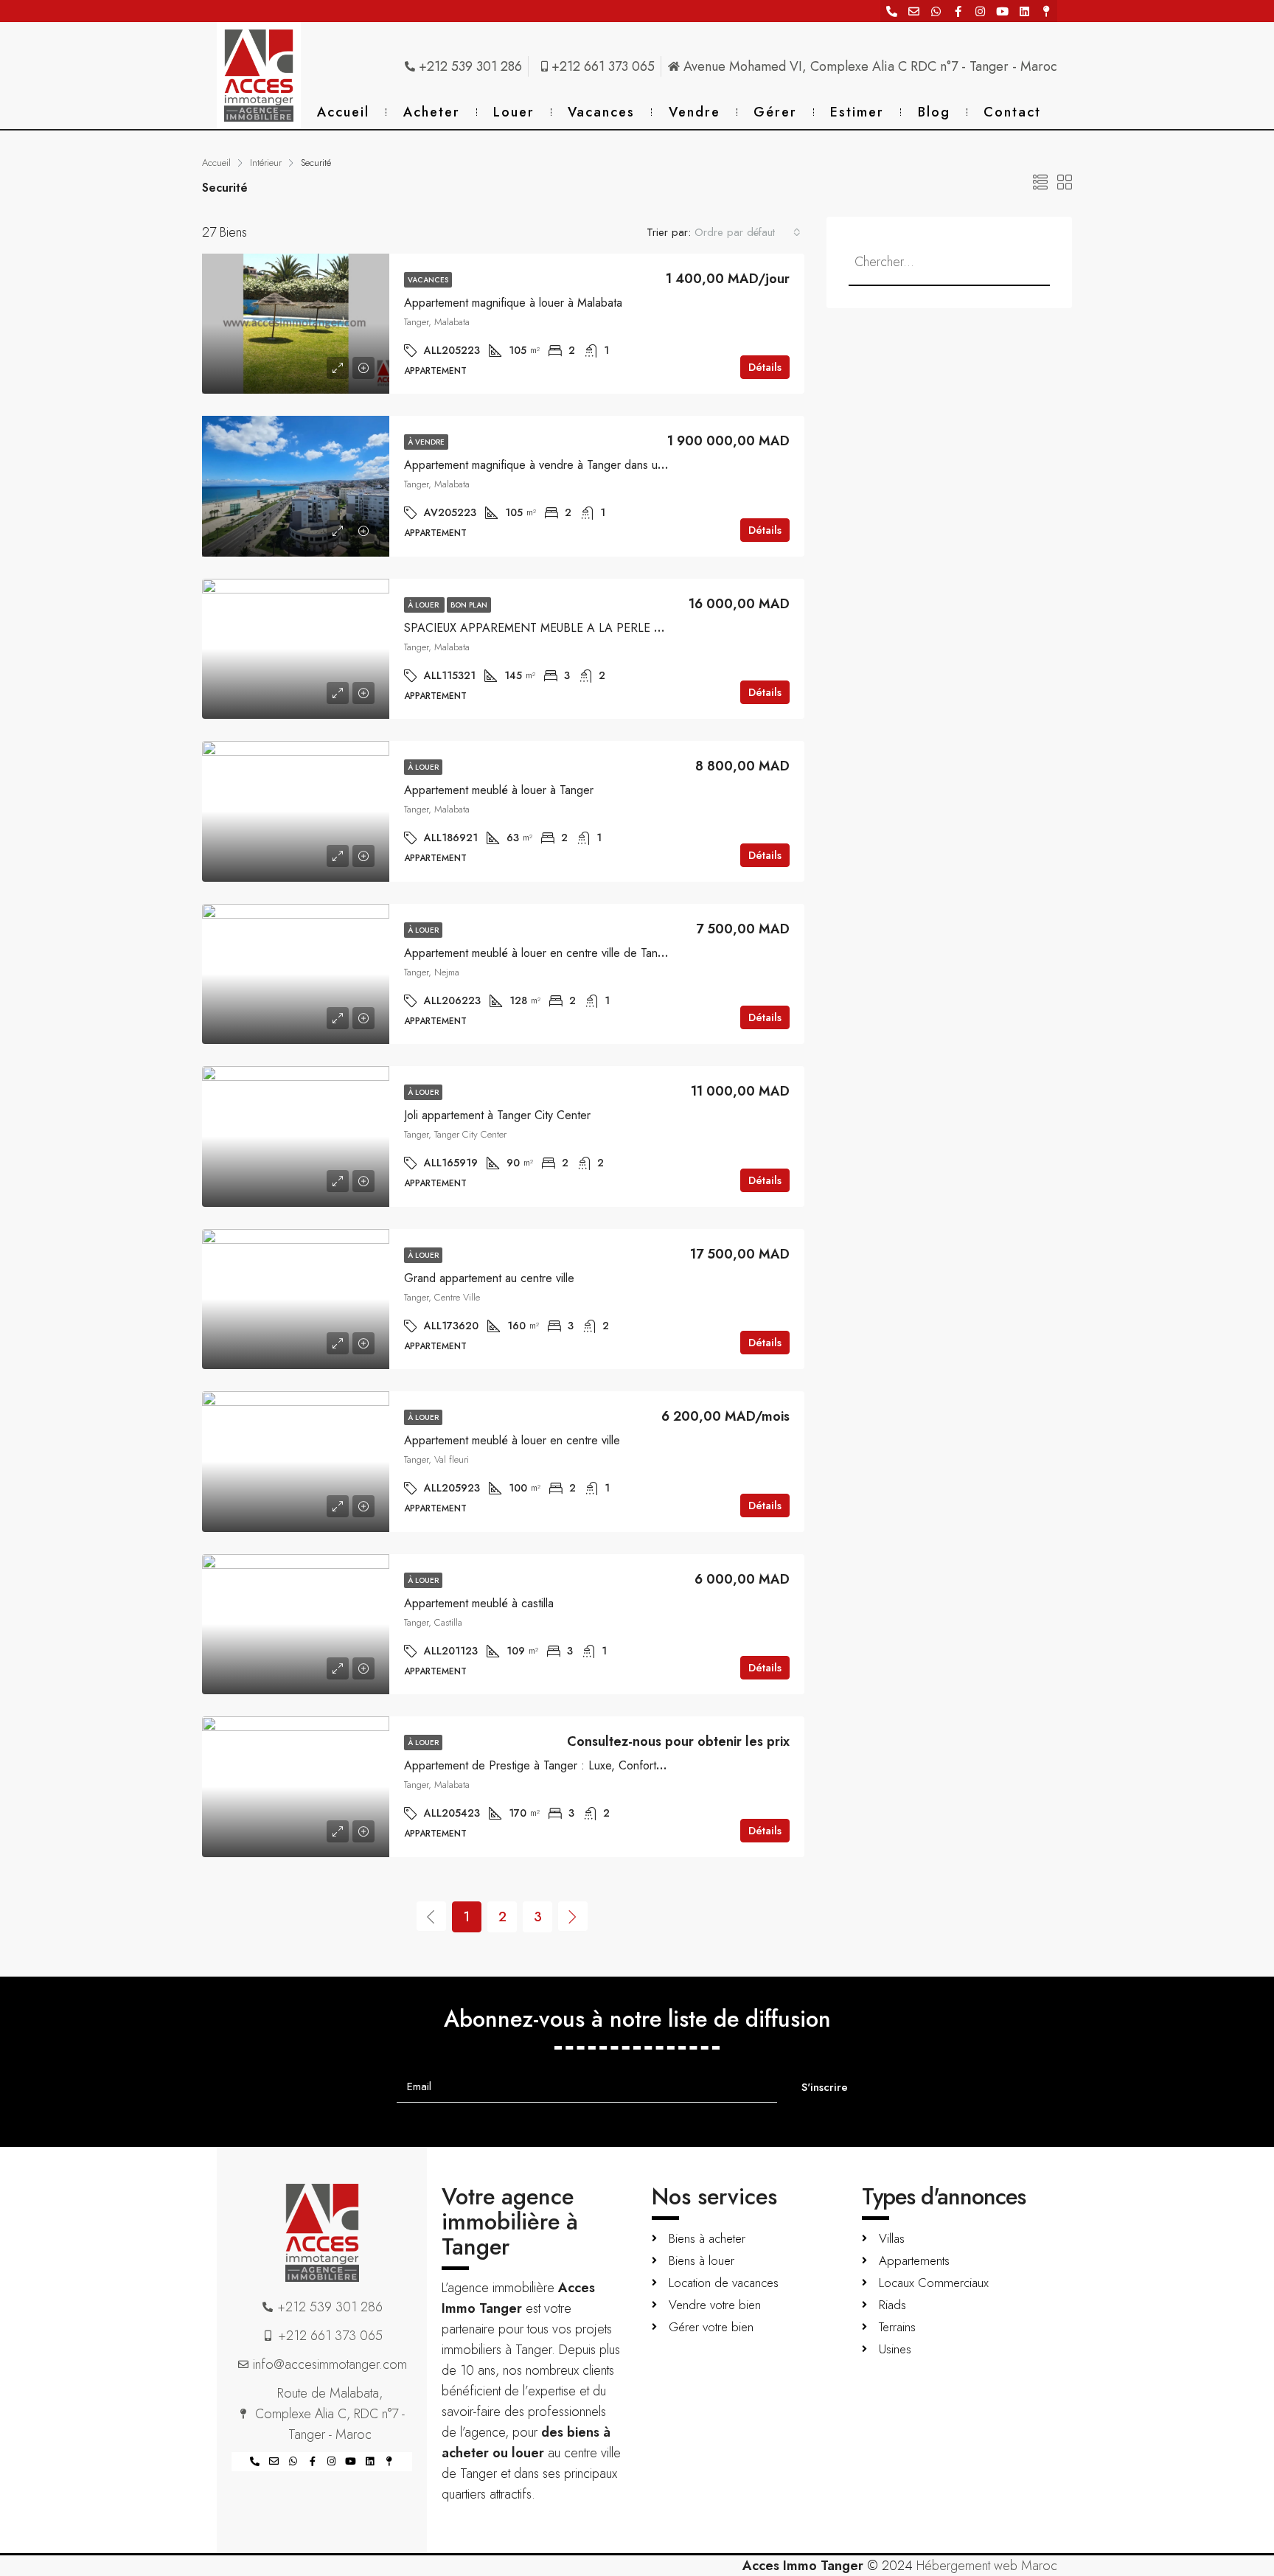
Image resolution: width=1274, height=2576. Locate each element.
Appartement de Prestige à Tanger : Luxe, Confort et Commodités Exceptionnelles (610, 1765)
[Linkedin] (1024, 11)
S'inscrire (825, 2087)
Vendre (695, 112)
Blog (934, 112)
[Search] (1018, 262)
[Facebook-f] (958, 11)
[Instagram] (980, 11)
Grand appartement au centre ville (489, 1278)
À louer (424, 605)
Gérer (775, 112)
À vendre (426, 442)
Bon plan (469, 605)
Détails (765, 367)
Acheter (432, 112)
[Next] (573, 1916)
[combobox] (748, 232)
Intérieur (266, 163)
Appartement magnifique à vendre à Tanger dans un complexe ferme (576, 465)
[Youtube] (1002, 11)
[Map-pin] (1046, 11)
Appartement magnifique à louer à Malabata (513, 303)
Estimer (857, 112)
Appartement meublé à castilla (479, 1603)
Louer (514, 112)
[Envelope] (913, 11)
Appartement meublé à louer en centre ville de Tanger (539, 953)
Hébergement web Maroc (987, 2566)
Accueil (343, 112)
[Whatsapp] (936, 11)
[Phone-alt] (891, 11)
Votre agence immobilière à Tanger (510, 2221)
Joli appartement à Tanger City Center (497, 1115)
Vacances (601, 112)
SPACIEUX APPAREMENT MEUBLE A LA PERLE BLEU (542, 628)
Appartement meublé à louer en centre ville (512, 1440)
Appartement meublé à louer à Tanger (499, 790)
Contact (1012, 112)
